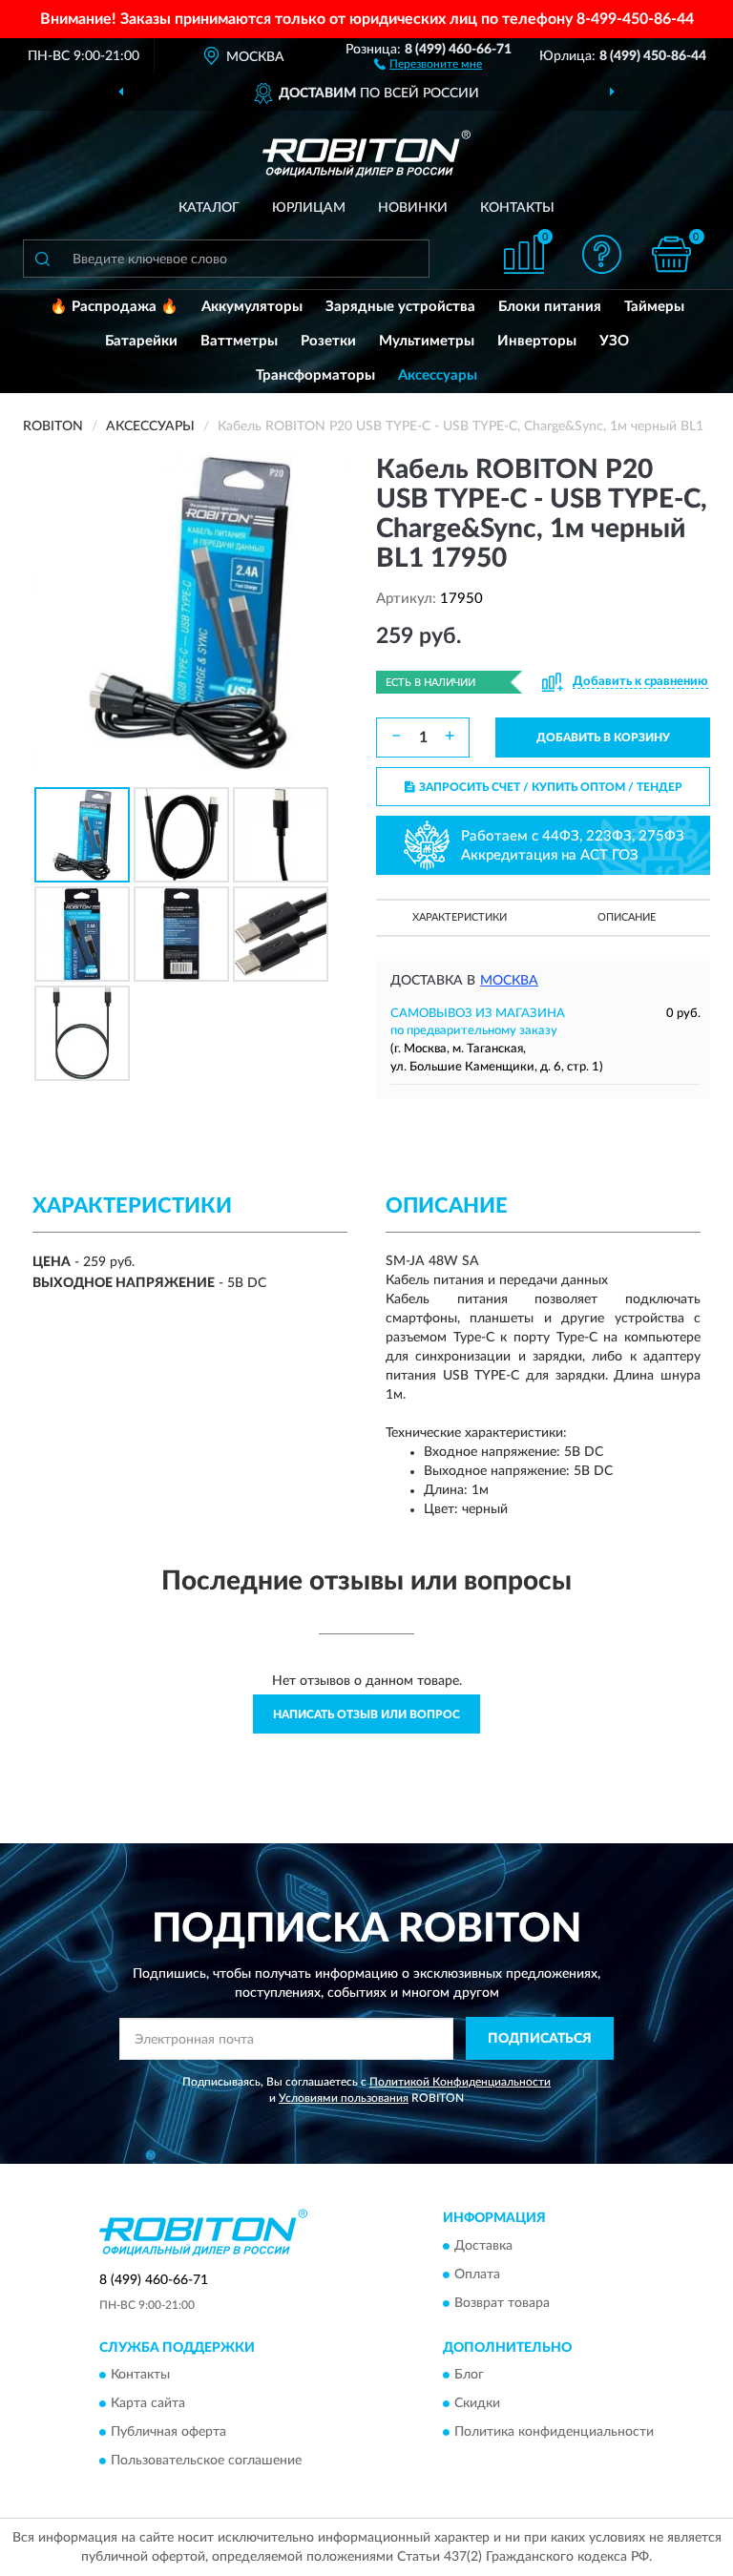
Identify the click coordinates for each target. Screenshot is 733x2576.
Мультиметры (427, 341)
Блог (469, 2375)
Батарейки (141, 341)
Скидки (477, 2403)
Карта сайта (148, 2403)
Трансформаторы (315, 375)
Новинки (413, 208)
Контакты (517, 208)
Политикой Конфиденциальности (460, 2082)
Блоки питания (550, 307)
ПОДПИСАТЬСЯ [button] (540, 2039)
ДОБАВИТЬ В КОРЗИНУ (603, 737)
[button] (428, 63)
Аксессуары (438, 375)
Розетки (328, 341)
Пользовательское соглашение (206, 2461)
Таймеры (654, 307)
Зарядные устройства (400, 307)
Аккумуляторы (252, 307)
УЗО (614, 341)
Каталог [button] (209, 208)
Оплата (477, 2275)
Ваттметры (239, 341)
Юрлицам (309, 208)
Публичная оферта (168, 2432)
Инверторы (537, 341)
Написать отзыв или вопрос (366, 1714)
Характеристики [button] (460, 917)
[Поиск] (42, 259)
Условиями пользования (344, 2098)
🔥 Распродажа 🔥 (114, 307)
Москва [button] (509, 981)
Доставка (483, 2246)
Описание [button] (627, 917)
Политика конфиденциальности (554, 2432)
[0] (672, 254)
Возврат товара (502, 2303)
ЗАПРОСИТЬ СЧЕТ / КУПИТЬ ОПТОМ (551, 787)
